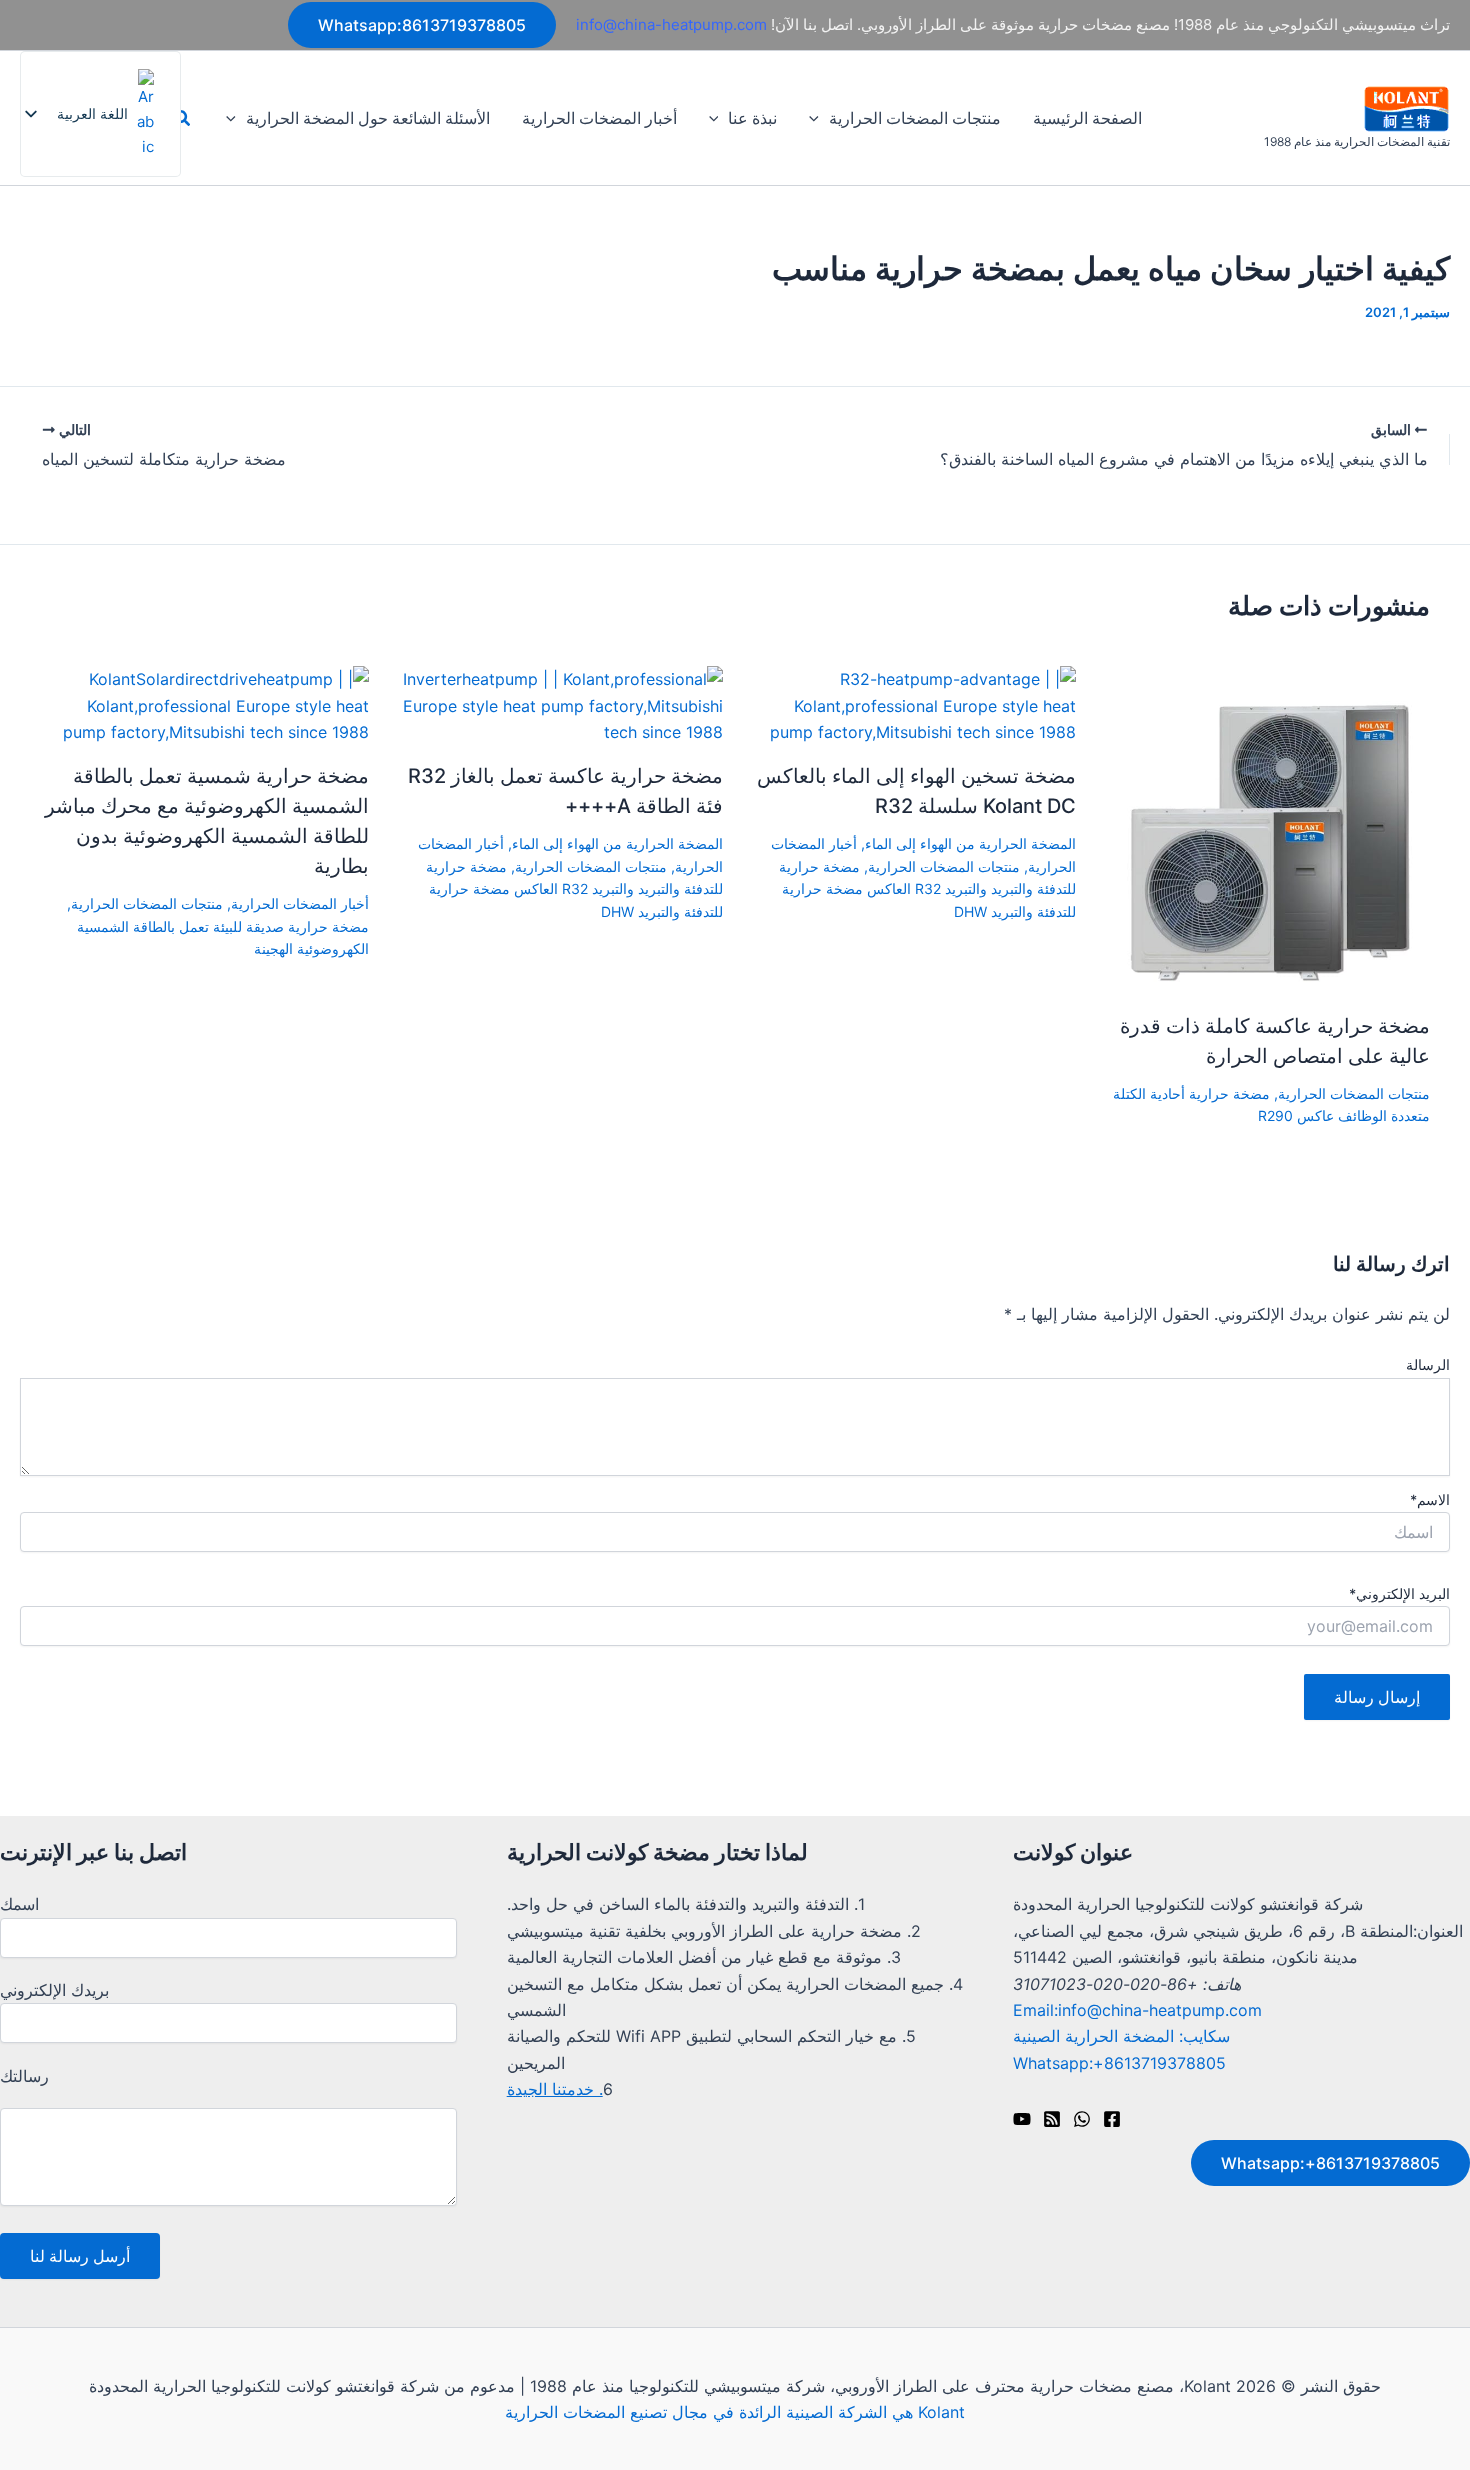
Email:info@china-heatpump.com (1137, 2010)
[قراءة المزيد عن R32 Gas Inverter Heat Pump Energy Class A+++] (558, 704)
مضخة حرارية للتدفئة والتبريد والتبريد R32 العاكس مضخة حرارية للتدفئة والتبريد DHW (927, 889)
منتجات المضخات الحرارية (915, 118)
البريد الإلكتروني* (1399, 1593)
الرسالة (1428, 1364)
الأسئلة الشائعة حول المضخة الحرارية (368, 118)
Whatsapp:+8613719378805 (1119, 2063)
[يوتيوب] (1022, 2119)
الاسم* (1430, 1499)
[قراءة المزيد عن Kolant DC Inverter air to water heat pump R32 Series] (912, 704)
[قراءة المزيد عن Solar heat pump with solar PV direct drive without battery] (204, 704)
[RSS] (1052, 2119)
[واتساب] (1082, 2119)
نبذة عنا (752, 118)
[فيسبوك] (1112, 2119)
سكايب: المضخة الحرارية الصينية (1121, 2036)
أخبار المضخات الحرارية (599, 118)
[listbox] (100, 114)
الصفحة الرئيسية (1087, 118)
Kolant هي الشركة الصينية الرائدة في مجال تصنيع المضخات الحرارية (735, 2412)
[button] (422, 25)
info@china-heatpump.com (671, 24)
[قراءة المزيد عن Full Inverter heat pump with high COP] (1265, 829)
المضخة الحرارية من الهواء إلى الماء (970, 843)
